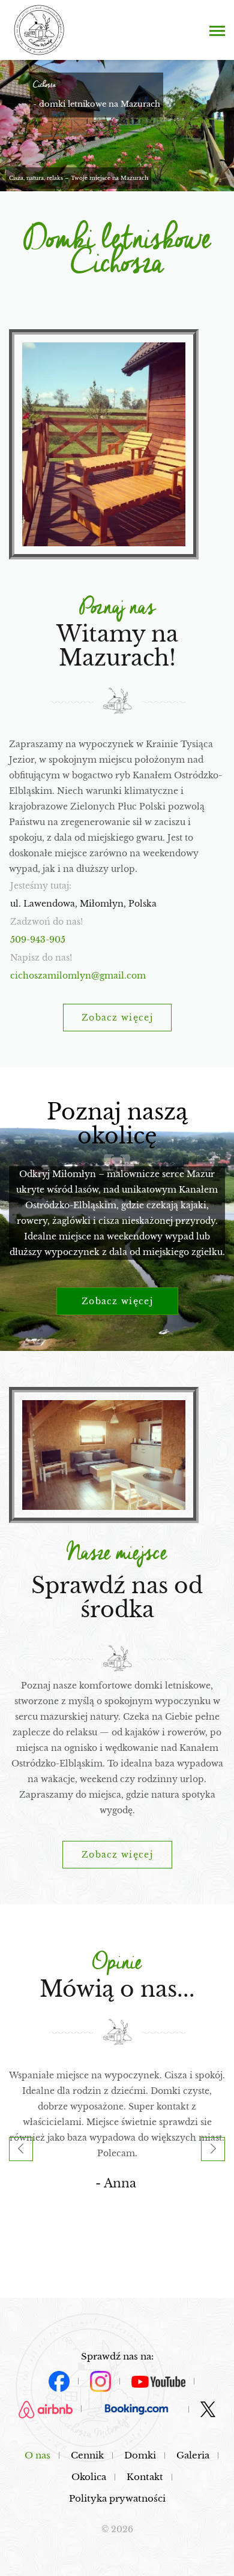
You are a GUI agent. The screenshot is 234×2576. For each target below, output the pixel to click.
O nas (37, 2455)
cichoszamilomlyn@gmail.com (78, 976)
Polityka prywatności (117, 2498)
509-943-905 (38, 940)
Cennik (87, 2455)
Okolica (89, 2477)
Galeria (193, 2455)
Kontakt (145, 2477)
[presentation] (21, 2149)
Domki (140, 2455)
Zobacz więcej (117, 1018)
